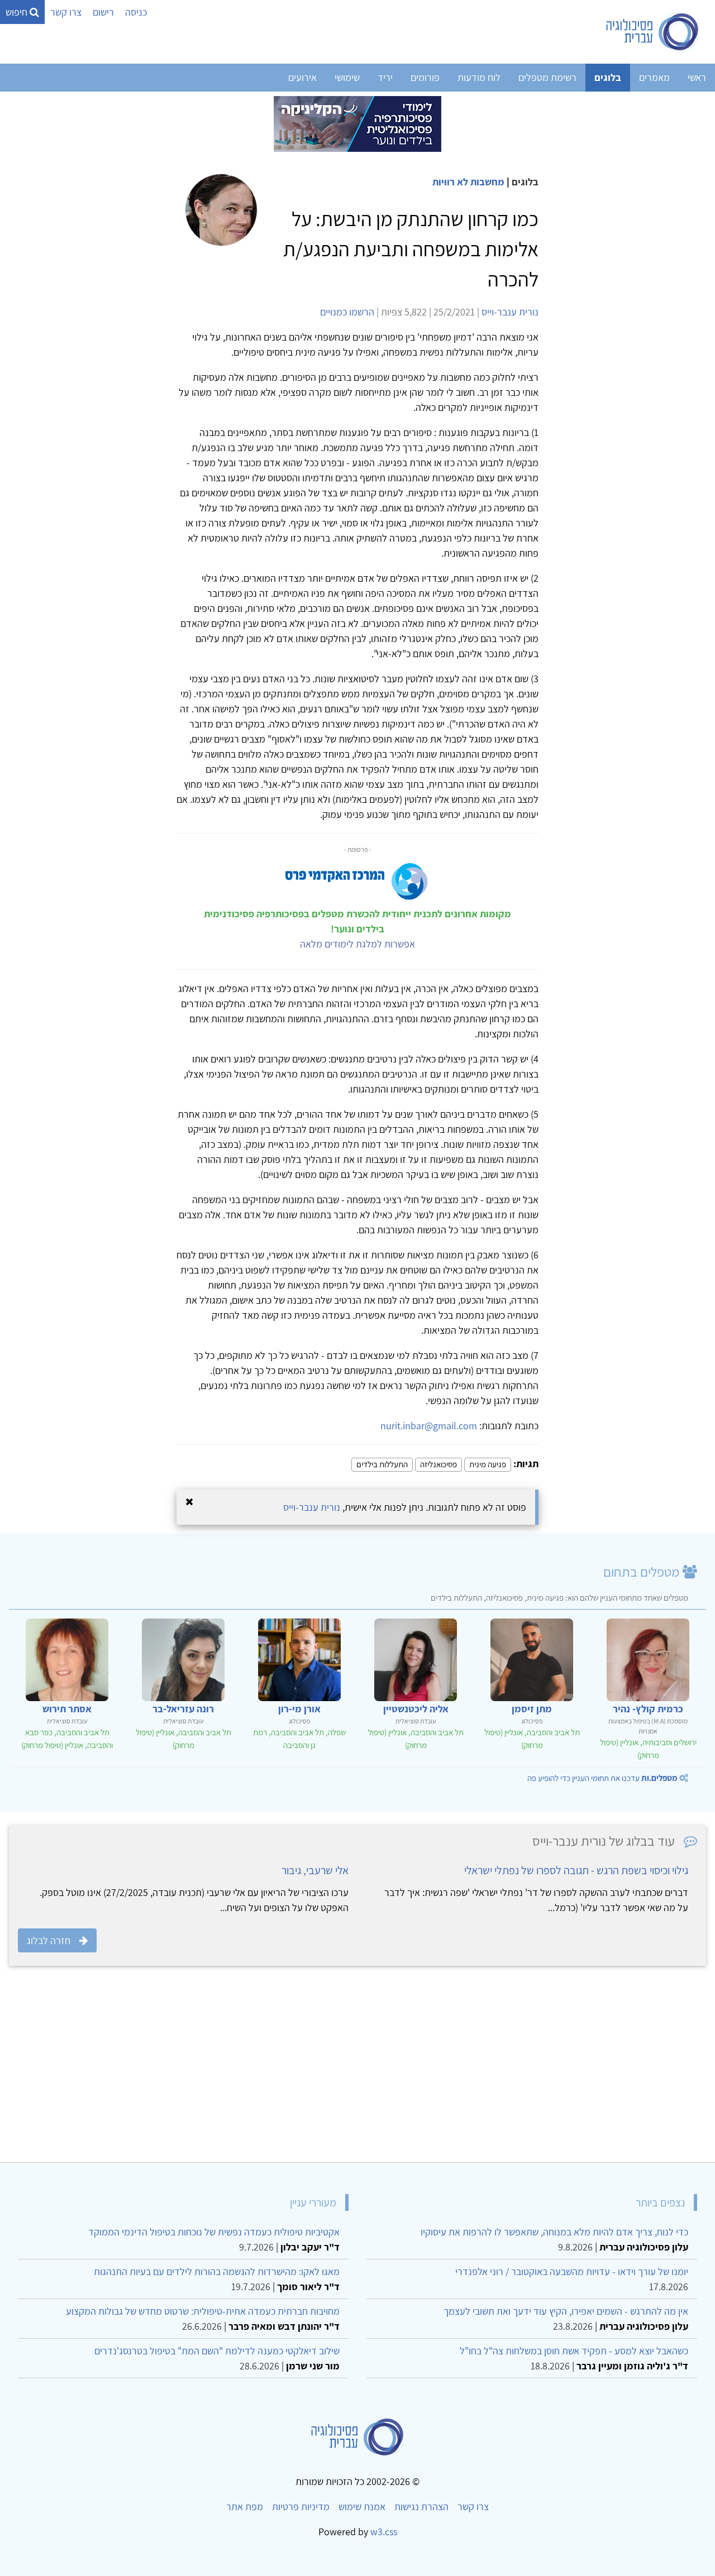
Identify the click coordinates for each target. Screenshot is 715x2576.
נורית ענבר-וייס (510, 312)
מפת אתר (245, 2506)
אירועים (302, 77)
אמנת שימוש (362, 2506)
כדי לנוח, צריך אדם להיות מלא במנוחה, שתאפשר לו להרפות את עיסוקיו (554, 2232)
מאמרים (654, 77)
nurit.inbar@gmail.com (429, 1426)
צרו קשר (66, 12)
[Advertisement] (371, 2071)
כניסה (136, 12)
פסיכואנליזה (438, 1464)
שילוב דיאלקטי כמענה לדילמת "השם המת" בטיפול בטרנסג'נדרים (217, 2351)
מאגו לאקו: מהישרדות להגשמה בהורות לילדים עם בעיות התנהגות (217, 2271)
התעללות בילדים (382, 1464)
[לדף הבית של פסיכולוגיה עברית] (653, 32)
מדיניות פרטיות (301, 2506)
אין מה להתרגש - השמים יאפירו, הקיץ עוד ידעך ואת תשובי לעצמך (566, 2311)
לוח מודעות (479, 77)
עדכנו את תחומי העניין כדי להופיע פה (602, 1778)
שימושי (347, 77)
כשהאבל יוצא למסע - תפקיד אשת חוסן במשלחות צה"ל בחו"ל (574, 2351)
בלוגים (608, 77)
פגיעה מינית (488, 1464)
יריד (385, 77)
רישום (103, 12)
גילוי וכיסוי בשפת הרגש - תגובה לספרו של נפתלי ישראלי (576, 1870)
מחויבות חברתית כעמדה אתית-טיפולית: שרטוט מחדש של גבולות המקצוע (203, 2311)
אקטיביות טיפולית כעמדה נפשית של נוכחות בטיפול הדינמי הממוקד (214, 2232)
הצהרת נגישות (421, 2506)
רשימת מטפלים (547, 77)
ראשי (697, 77)
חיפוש (18, 12)
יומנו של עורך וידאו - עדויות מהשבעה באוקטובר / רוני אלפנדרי (572, 2271)
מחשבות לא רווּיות (468, 182)
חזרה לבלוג (49, 1940)
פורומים (425, 77)
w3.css (384, 2532)
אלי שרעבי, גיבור (315, 1870)
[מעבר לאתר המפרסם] (357, 123)
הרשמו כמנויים (347, 312)
